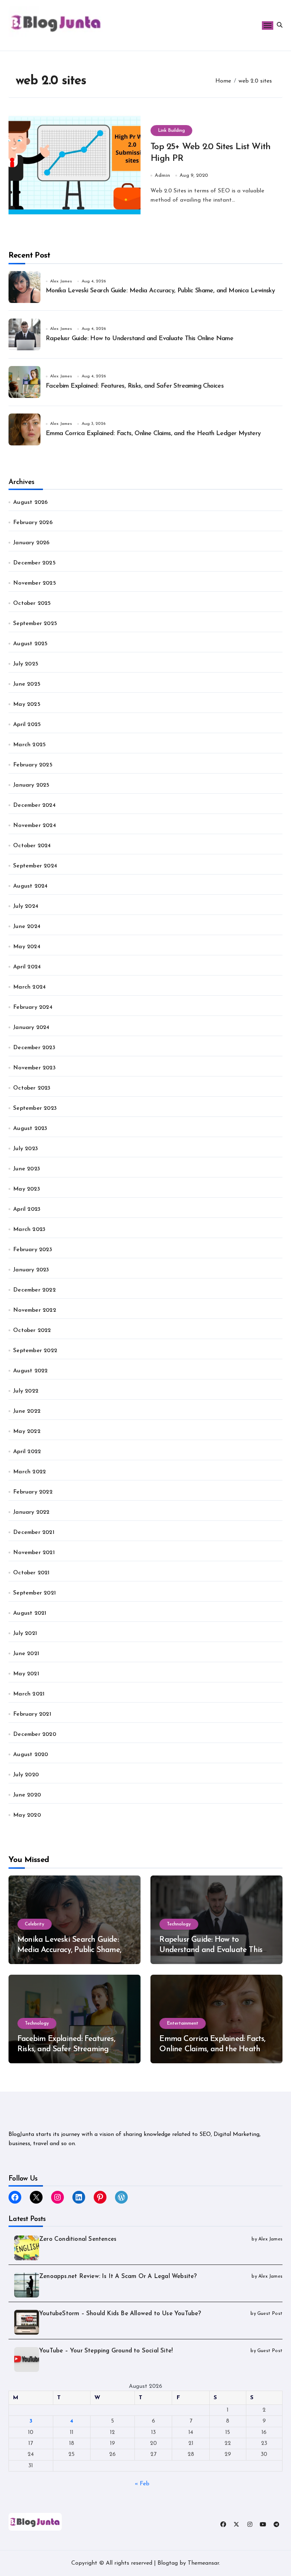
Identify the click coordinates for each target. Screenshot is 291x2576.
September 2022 (35, 1351)
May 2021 (26, 1674)
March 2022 (29, 1472)
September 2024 (35, 866)
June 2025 (27, 684)
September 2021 (34, 1593)
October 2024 (32, 846)
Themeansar (203, 2563)
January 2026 (31, 543)
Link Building (171, 131)
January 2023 (31, 1270)
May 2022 (27, 1432)
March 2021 (29, 1694)
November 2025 (35, 583)
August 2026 (30, 502)
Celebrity (35, 1924)
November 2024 (35, 826)
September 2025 (35, 624)
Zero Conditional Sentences (78, 2239)
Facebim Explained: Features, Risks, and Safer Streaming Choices (135, 386)
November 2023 (34, 1068)
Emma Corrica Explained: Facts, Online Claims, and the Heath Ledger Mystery (153, 434)
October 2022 (32, 1331)
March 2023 (29, 1230)
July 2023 (26, 1149)
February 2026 (33, 523)
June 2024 (27, 927)
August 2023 (30, 1129)
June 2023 (27, 1169)
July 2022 (26, 1391)
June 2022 (27, 1411)
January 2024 (31, 1028)
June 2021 (26, 1654)
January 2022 (31, 1512)
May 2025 (27, 704)
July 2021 (25, 1633)
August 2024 (30, 886)
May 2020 (27, 1815)
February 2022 (33, 1492)
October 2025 (32, 603)
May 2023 (27, 1189)
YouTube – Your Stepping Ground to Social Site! (106, 2351)
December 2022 (34, 1290)
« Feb (142, 2484)
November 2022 (35, 1310)
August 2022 (30, 1371)
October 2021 (31, 1573)
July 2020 (26, 1775)
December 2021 (34, 1532)
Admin (162, 176)
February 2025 (33, 765)
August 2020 (31, 1755)
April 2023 (27, 1209)
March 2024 (29, 987)
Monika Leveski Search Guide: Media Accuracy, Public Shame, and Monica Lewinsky (160, 291)
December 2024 (34, 805)
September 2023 (35, 1108)
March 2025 (29, 745)
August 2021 (30, 1613)
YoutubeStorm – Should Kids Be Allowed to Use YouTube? (120, 2314)
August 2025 (30, 644)
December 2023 (34, 1048)
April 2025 (27, 725)
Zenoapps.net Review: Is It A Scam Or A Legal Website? (118, 2276)
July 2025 (26, 664)
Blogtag (168, 2563)
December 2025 (34, 563)
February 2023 (33, 1250)
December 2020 (35, 1734)
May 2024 (27, 947)
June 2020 (27, 1795)
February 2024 (33, 1007)
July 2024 (26, 906)
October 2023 (32, 1088)
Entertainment (183, 2023)
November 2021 (34, 1553)
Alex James (61, 281)
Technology (179, 1924)
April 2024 (27, 967)
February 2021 (32, 1714)
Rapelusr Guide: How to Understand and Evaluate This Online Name (139, 339)
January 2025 (31, 785)
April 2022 (27, 1452)
